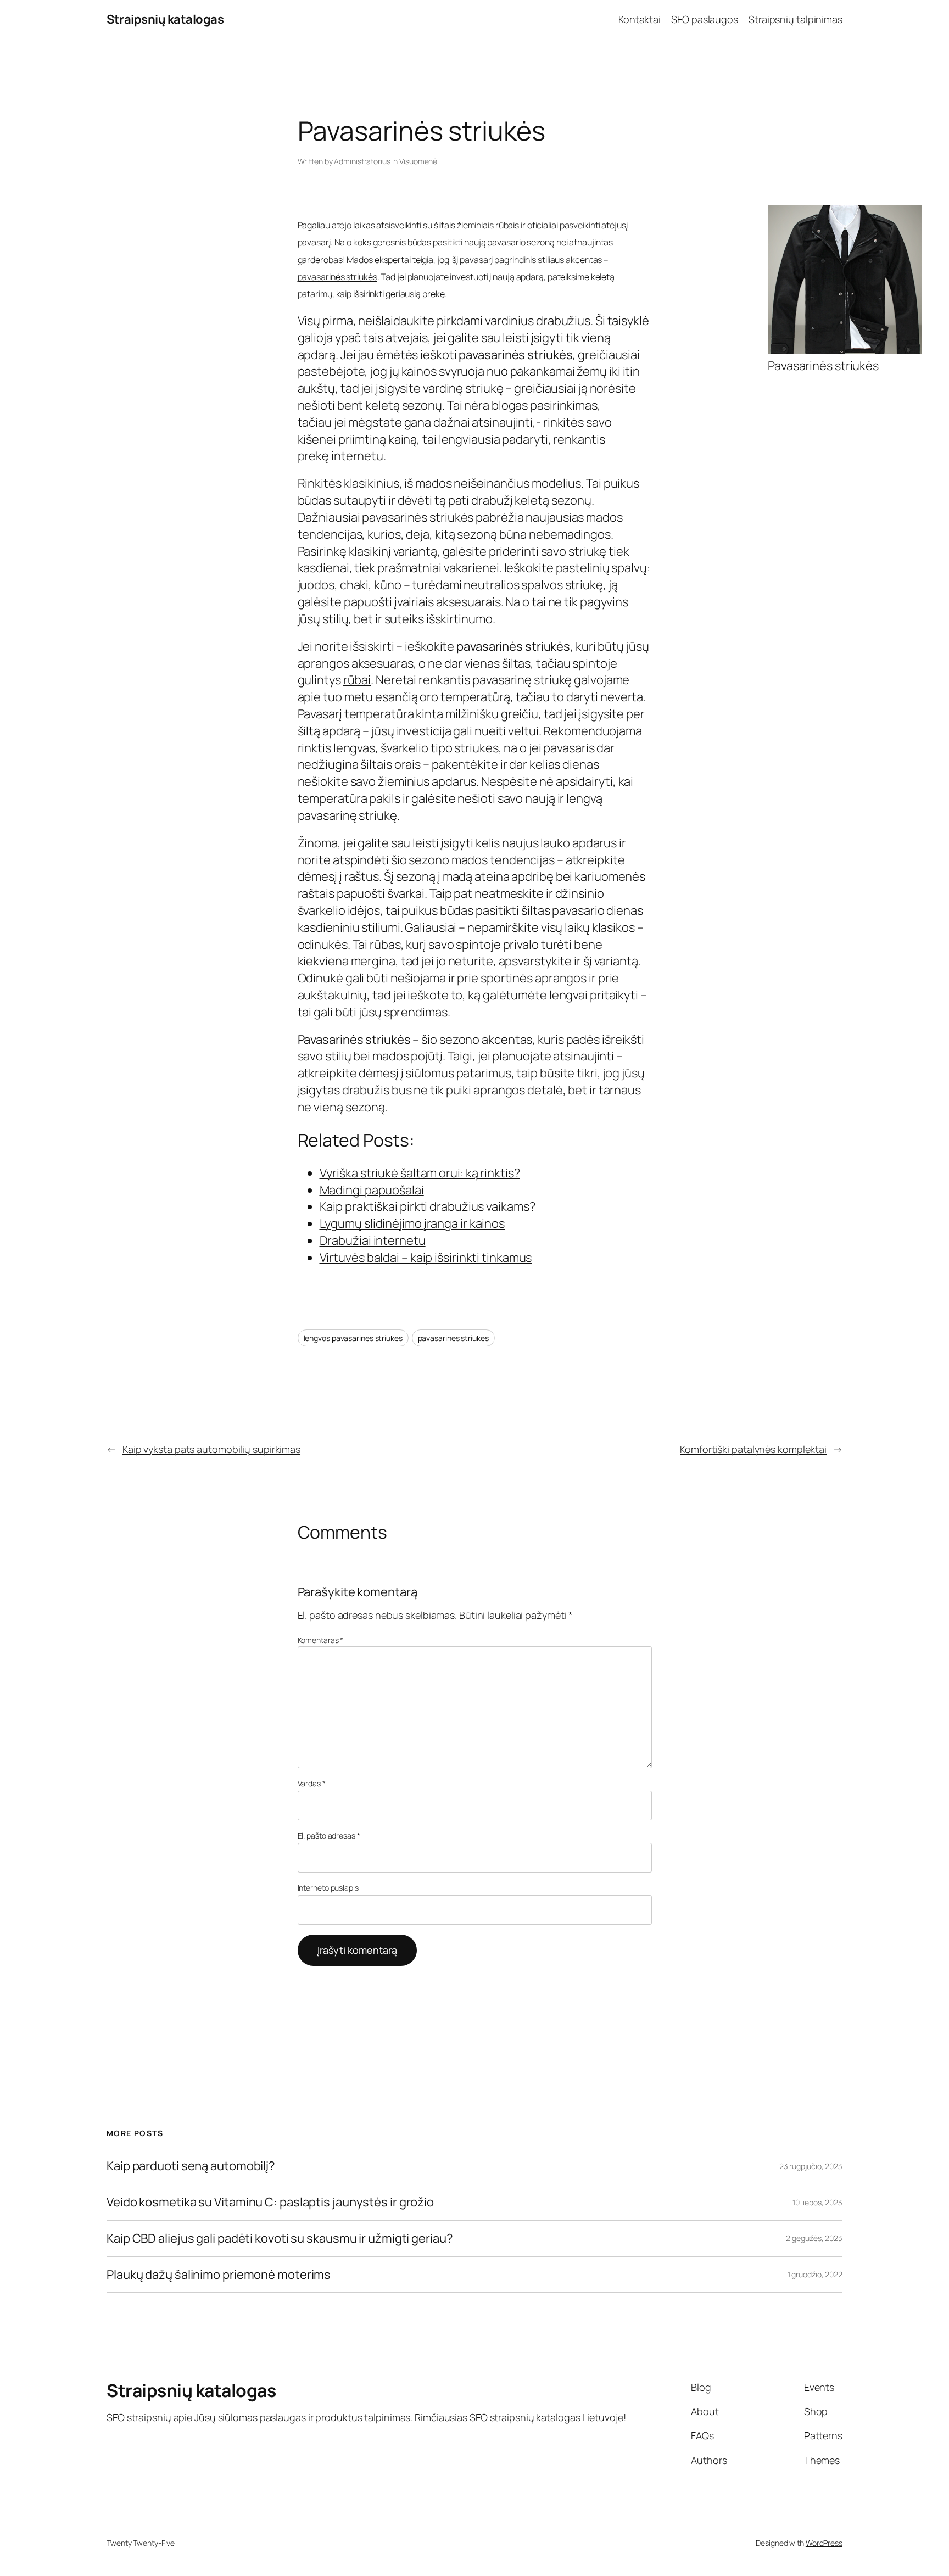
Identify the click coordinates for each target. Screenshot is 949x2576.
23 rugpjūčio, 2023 (811, 2166)
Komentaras (321, 1640)
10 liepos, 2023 (817, 2202)
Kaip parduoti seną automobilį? (191, 2166)
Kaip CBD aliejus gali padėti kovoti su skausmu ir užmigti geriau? (280, 2239)
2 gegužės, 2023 (814, 2238)
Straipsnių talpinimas (796, 19)
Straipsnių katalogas (165, 19)
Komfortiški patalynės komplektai (753, 1449)
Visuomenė (418, 161)
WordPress (824, 2543)
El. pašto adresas (329, 1835)
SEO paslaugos (705, 19)
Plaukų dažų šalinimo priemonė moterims (219, 2275)
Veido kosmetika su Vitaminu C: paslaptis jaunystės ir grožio (270, 2202)
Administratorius (362, 161)
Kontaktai (640, 19)
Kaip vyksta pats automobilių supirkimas (211, 1449)
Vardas (312, 1783)
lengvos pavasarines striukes (353, 1338)
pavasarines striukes (453, 1338)
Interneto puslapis (328, 1888)
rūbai (357, 680)
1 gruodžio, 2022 (815, 2274)
